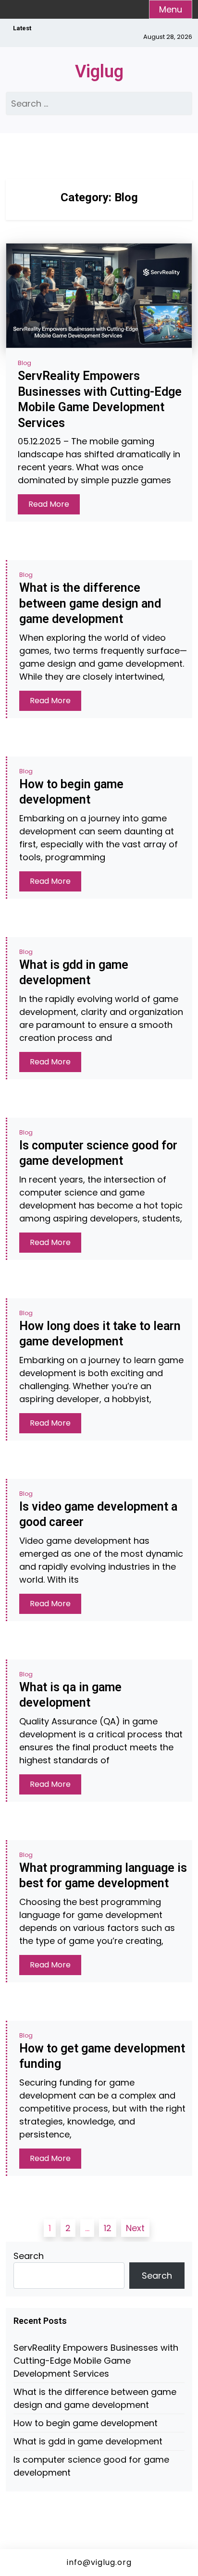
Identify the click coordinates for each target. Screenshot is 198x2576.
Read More (49, 504)
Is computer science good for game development (98, 1153)
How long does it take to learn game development (100, 1334)
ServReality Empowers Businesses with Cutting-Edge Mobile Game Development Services (100, 399)
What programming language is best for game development (103, 1876)
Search (29, 2256)
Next (135, 2228)
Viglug (99, 72)
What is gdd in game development (74, 973)
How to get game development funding (102, 2056)
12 (108, 2228)
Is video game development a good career (98, 1514)
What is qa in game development (70, 1695)
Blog (25, 363)
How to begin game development (71, 792)
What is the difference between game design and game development (90, 603)
